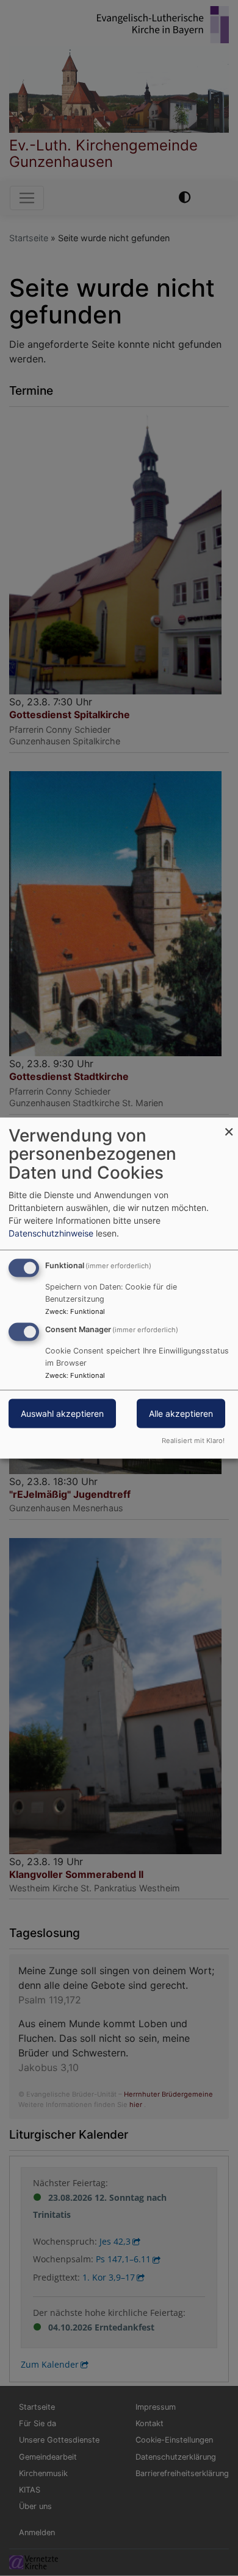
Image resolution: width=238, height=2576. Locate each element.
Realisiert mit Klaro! (193, 1441)
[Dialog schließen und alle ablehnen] (229, 1125)
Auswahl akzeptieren (62, 1413)
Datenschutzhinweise (51, 1233)
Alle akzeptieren (181, 1413)
